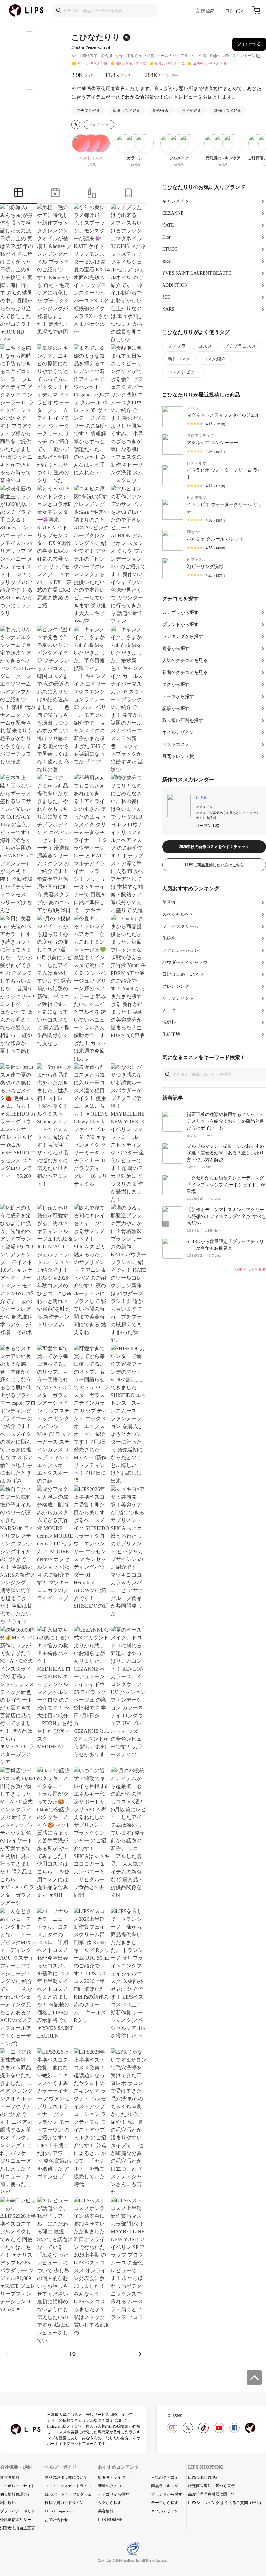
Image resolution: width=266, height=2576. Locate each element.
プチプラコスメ (240, 346)
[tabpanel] (73, 1283)
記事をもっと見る (250, 1270)
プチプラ (177, 346)
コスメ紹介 (214, 359)
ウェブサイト (99, 125)
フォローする (249, 44)
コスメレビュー (184, 372)
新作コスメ (179, 359)
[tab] (18, 194)
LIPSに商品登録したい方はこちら (214, 865)
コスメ (205, 346)
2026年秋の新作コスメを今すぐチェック (214, 847)
